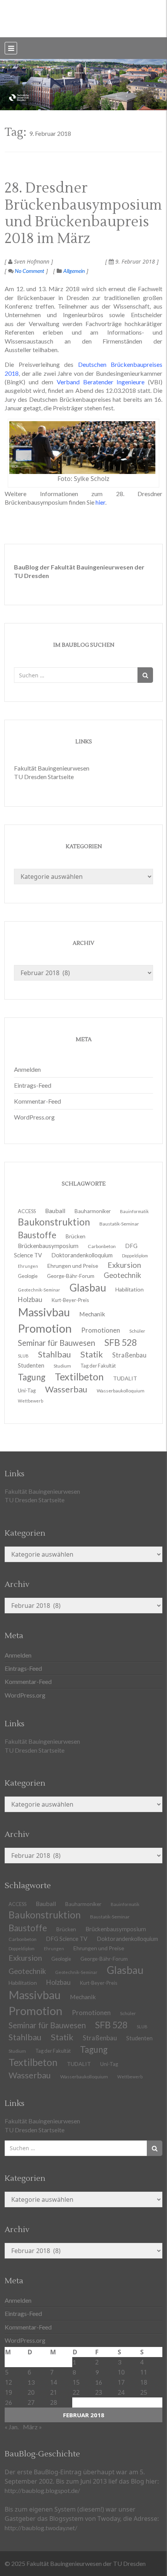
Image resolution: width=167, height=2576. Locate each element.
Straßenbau (129, 1355)
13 (31, 2382)
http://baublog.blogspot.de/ (42, 2490)
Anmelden (27, 1069)
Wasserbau (66, 1389)
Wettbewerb (30, 1401)
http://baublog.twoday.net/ (41, 2528)
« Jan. (12, 2427)
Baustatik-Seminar (119, 1224)
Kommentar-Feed (37, 1101)
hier (100, 502)
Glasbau (125, 1970)
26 (9, 2402)
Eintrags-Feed (33, 1085)
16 (99, 2382)
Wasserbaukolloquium (121, 1391)
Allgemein (74, 271)
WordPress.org (34, 1117)
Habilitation (130, 1289)
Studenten (139, 2038)
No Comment (29, 271)
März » (32, 2427)
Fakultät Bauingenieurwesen (52, 768)
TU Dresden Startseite (44, 777)
